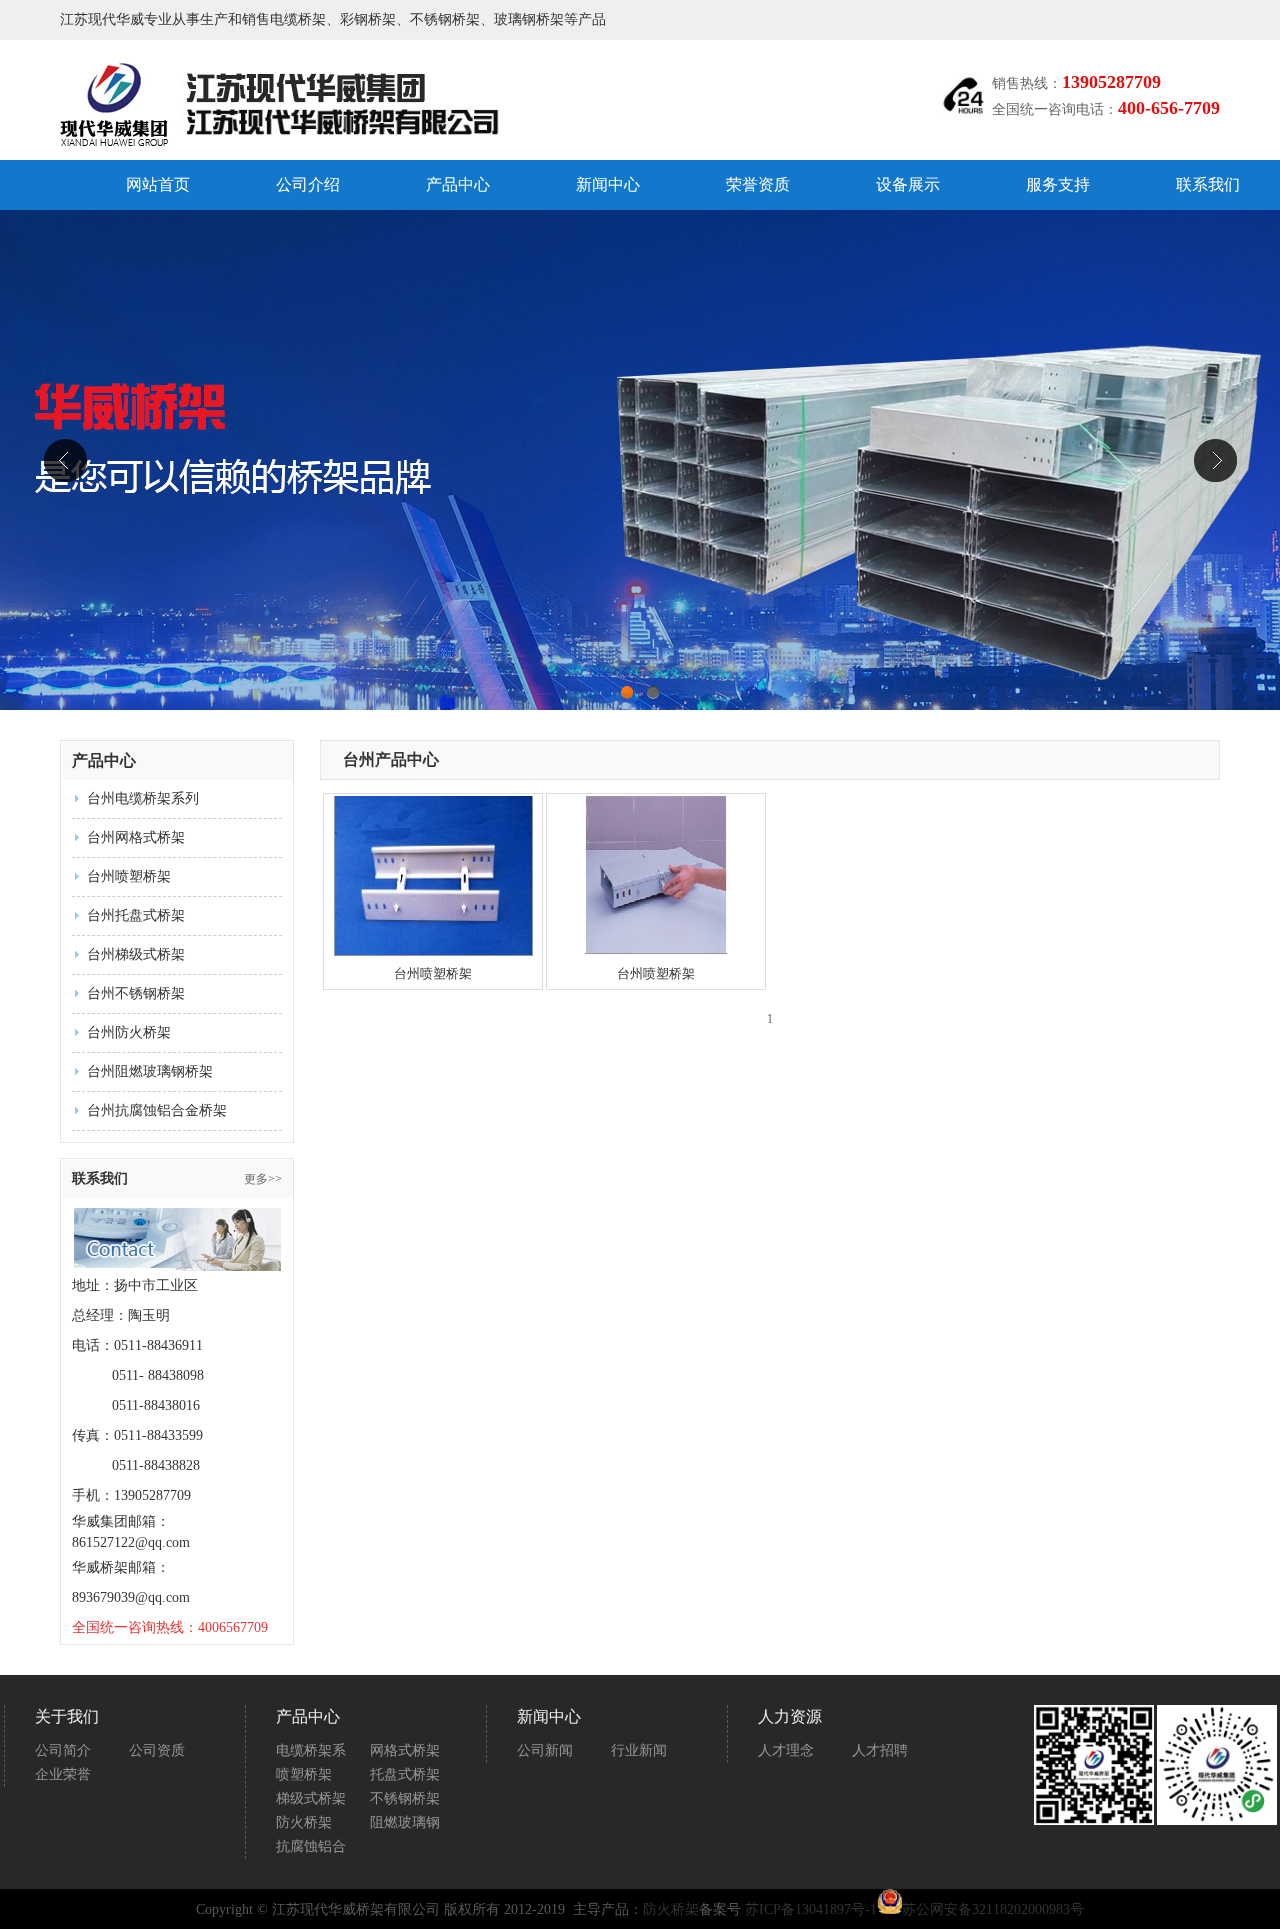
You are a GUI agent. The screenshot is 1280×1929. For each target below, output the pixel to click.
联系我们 (1208, 184)
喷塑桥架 (304, 1774)
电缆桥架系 (311, 1750)
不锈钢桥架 (405, 1798)
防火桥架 (304, 1822)
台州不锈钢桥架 (136, 993)
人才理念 (786, 1750)
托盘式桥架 (405, 1774)
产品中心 (458, 184)
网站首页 (158, 184)
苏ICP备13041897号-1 (811, 1909)
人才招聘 (880, 1750)
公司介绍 (308, 184)
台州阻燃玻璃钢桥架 (150, 1071)
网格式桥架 (405, 1750)
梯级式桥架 (311, 1798)
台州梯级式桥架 (136, 954)
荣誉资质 (758, 184)
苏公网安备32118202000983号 (993, 1909)
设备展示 (908, 184)
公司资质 (157, 1750)
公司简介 (63, 1750)
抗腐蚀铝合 (311, 1846)
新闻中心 (608, 184)
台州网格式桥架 (136, 837)
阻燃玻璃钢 (405, 1822)
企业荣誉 (63, 1774)
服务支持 (1058, 184)
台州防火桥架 (129, 1032)
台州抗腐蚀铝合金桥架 (157, 1110)
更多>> (263, 1179)
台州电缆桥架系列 (143, 798)
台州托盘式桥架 (136, 915)
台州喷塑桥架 (129, 876)
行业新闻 (639, 1750)
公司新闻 (545, 1750)
